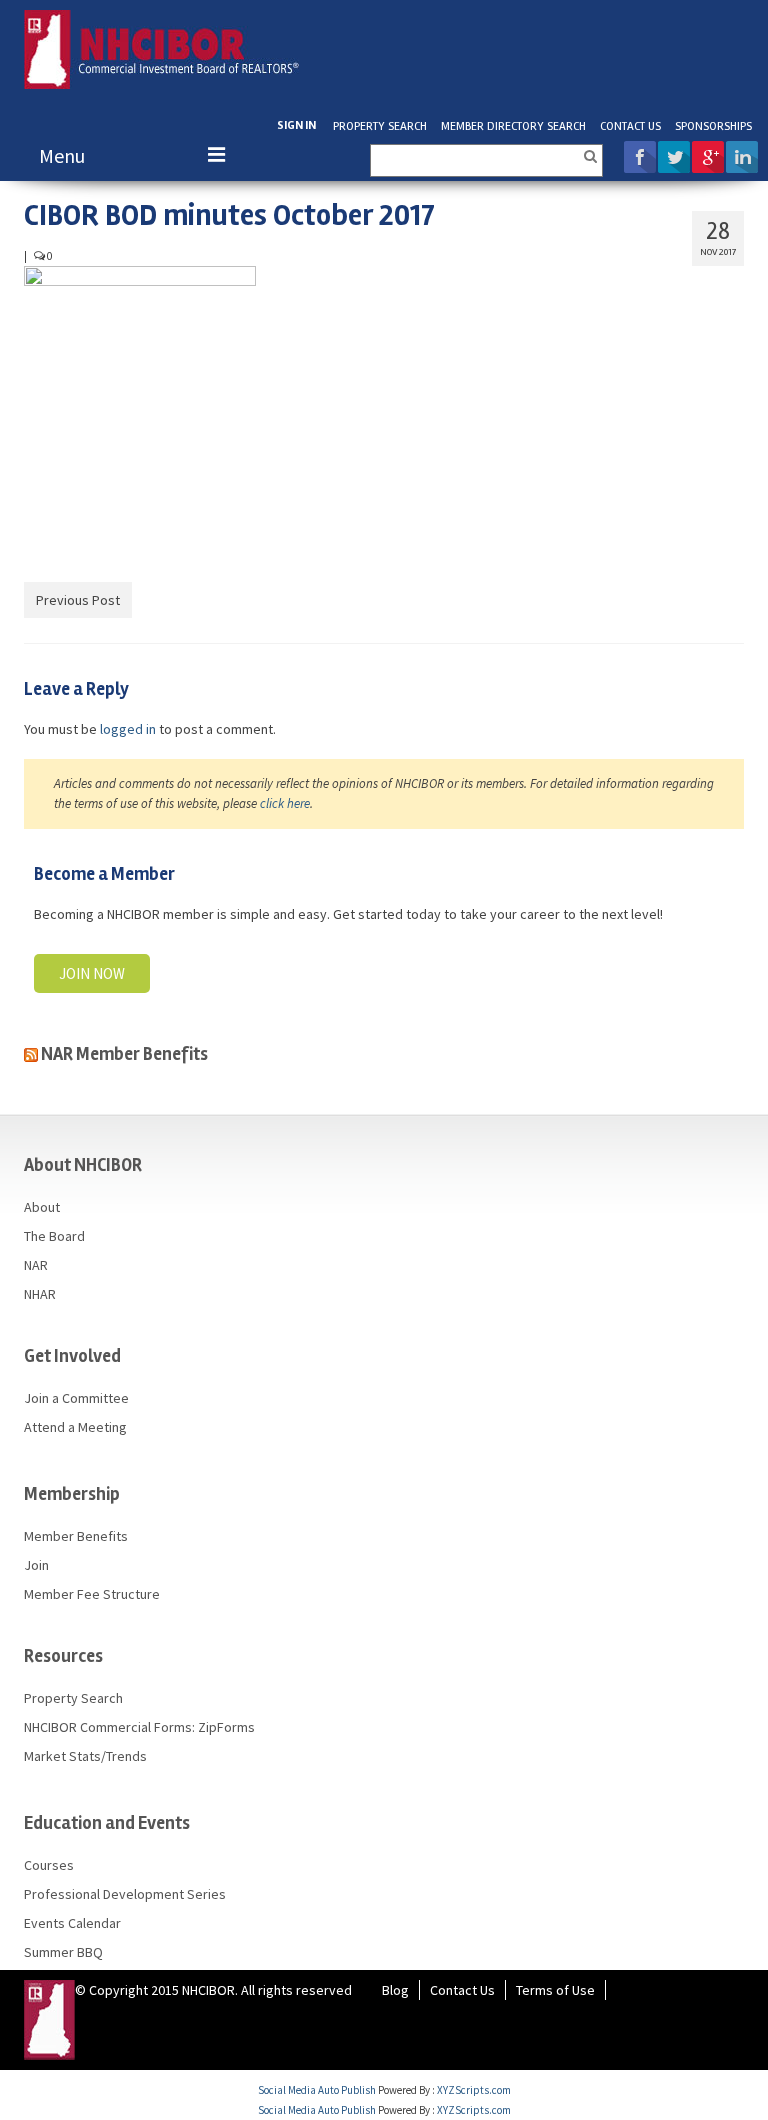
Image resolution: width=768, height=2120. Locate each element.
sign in (296, 125)
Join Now (92, 973)
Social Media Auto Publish (317, 2090)
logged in (128, 729)
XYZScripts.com (474, 2090)
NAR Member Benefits (124, 1054)
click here (285, 803)
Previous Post (78, 600)
